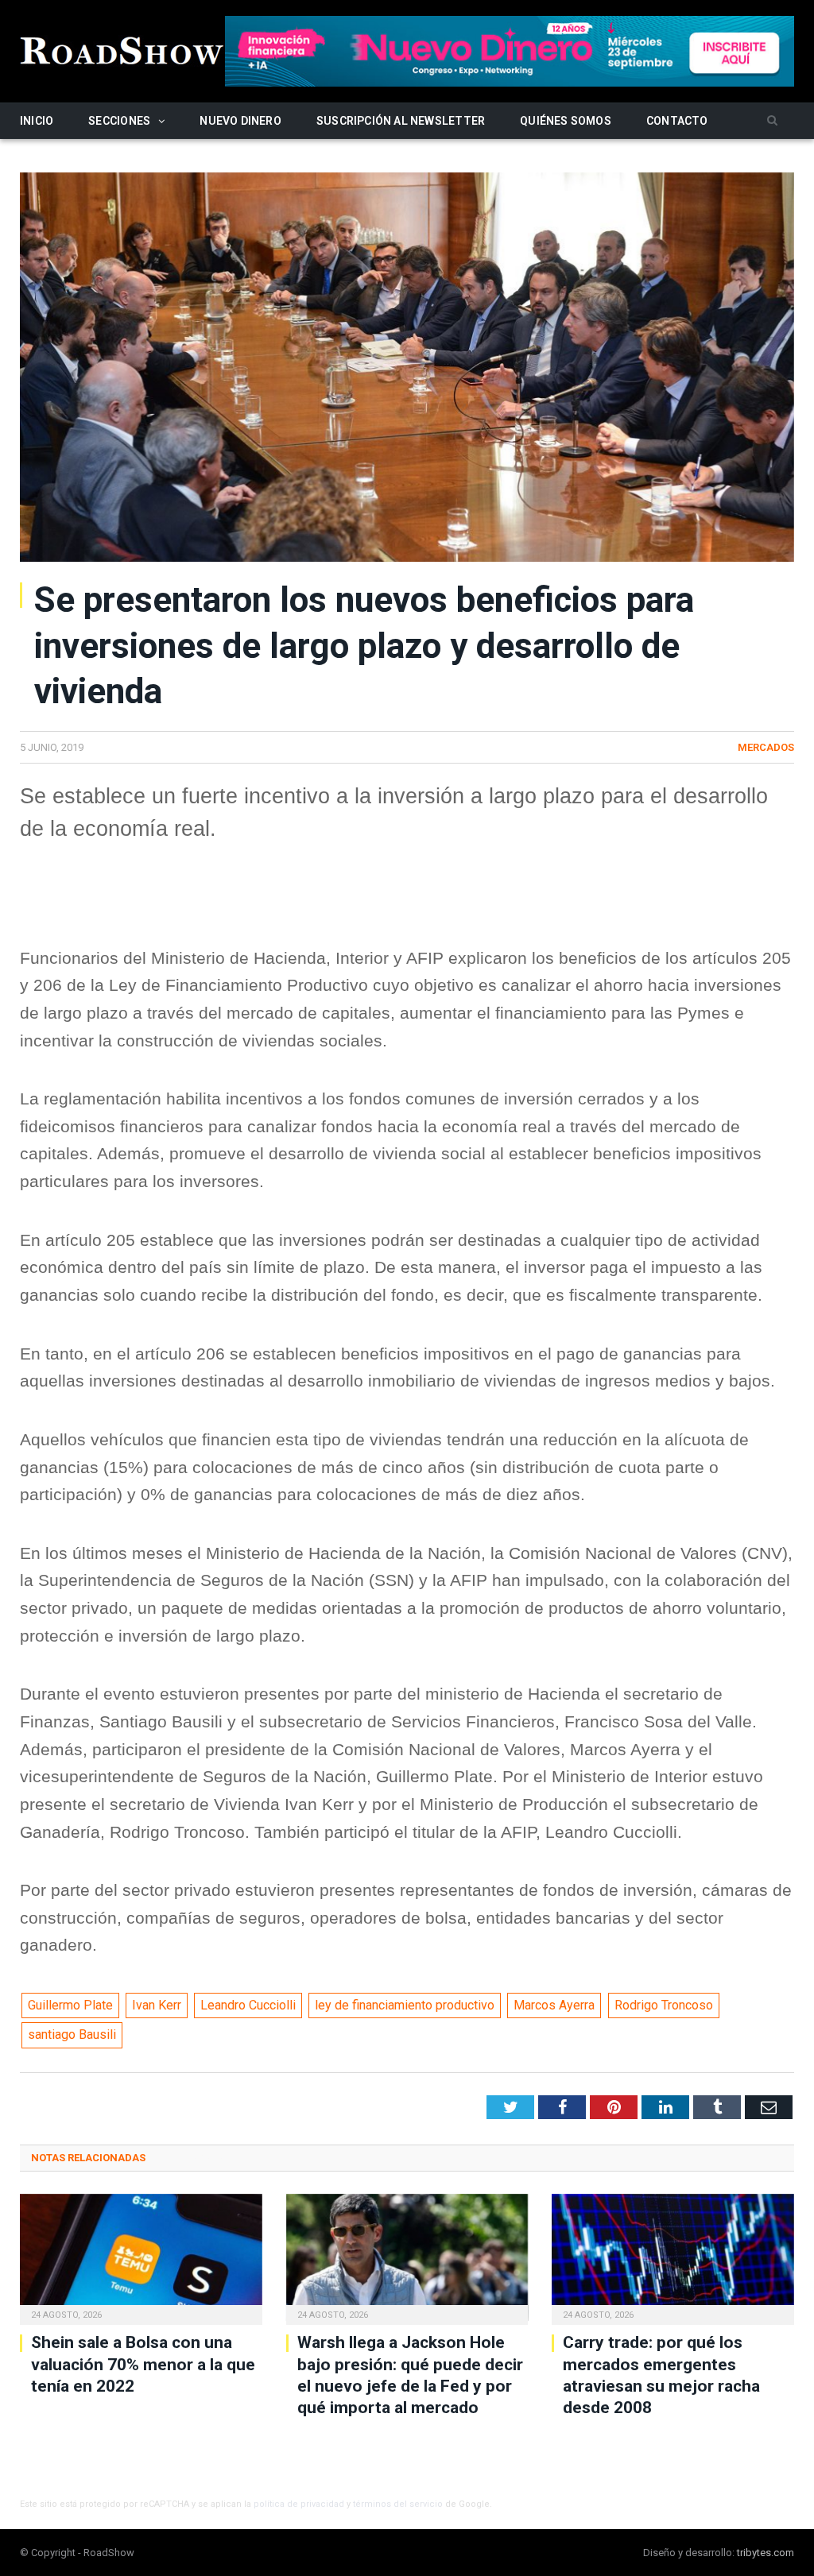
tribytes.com (766, 2553)
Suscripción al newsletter (401, 121)
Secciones (119, 121)
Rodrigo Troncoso (664, 2005)
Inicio (37, 121)
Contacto (677, 121)
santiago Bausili (72, 2034)
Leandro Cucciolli (248, 2005)
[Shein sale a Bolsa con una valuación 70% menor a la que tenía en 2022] (141, 2258)
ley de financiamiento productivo (405, 2005)
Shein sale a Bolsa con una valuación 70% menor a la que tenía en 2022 (143, 2364)
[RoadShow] (122, 49)
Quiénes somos (566, 121)
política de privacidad (299, 2504)
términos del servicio (398, 2504)
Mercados (766, 747)
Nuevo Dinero (240, 121)
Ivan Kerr (157, 2005)
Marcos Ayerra (554, 2005)
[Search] (772, 121)
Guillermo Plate (70, 2005)
